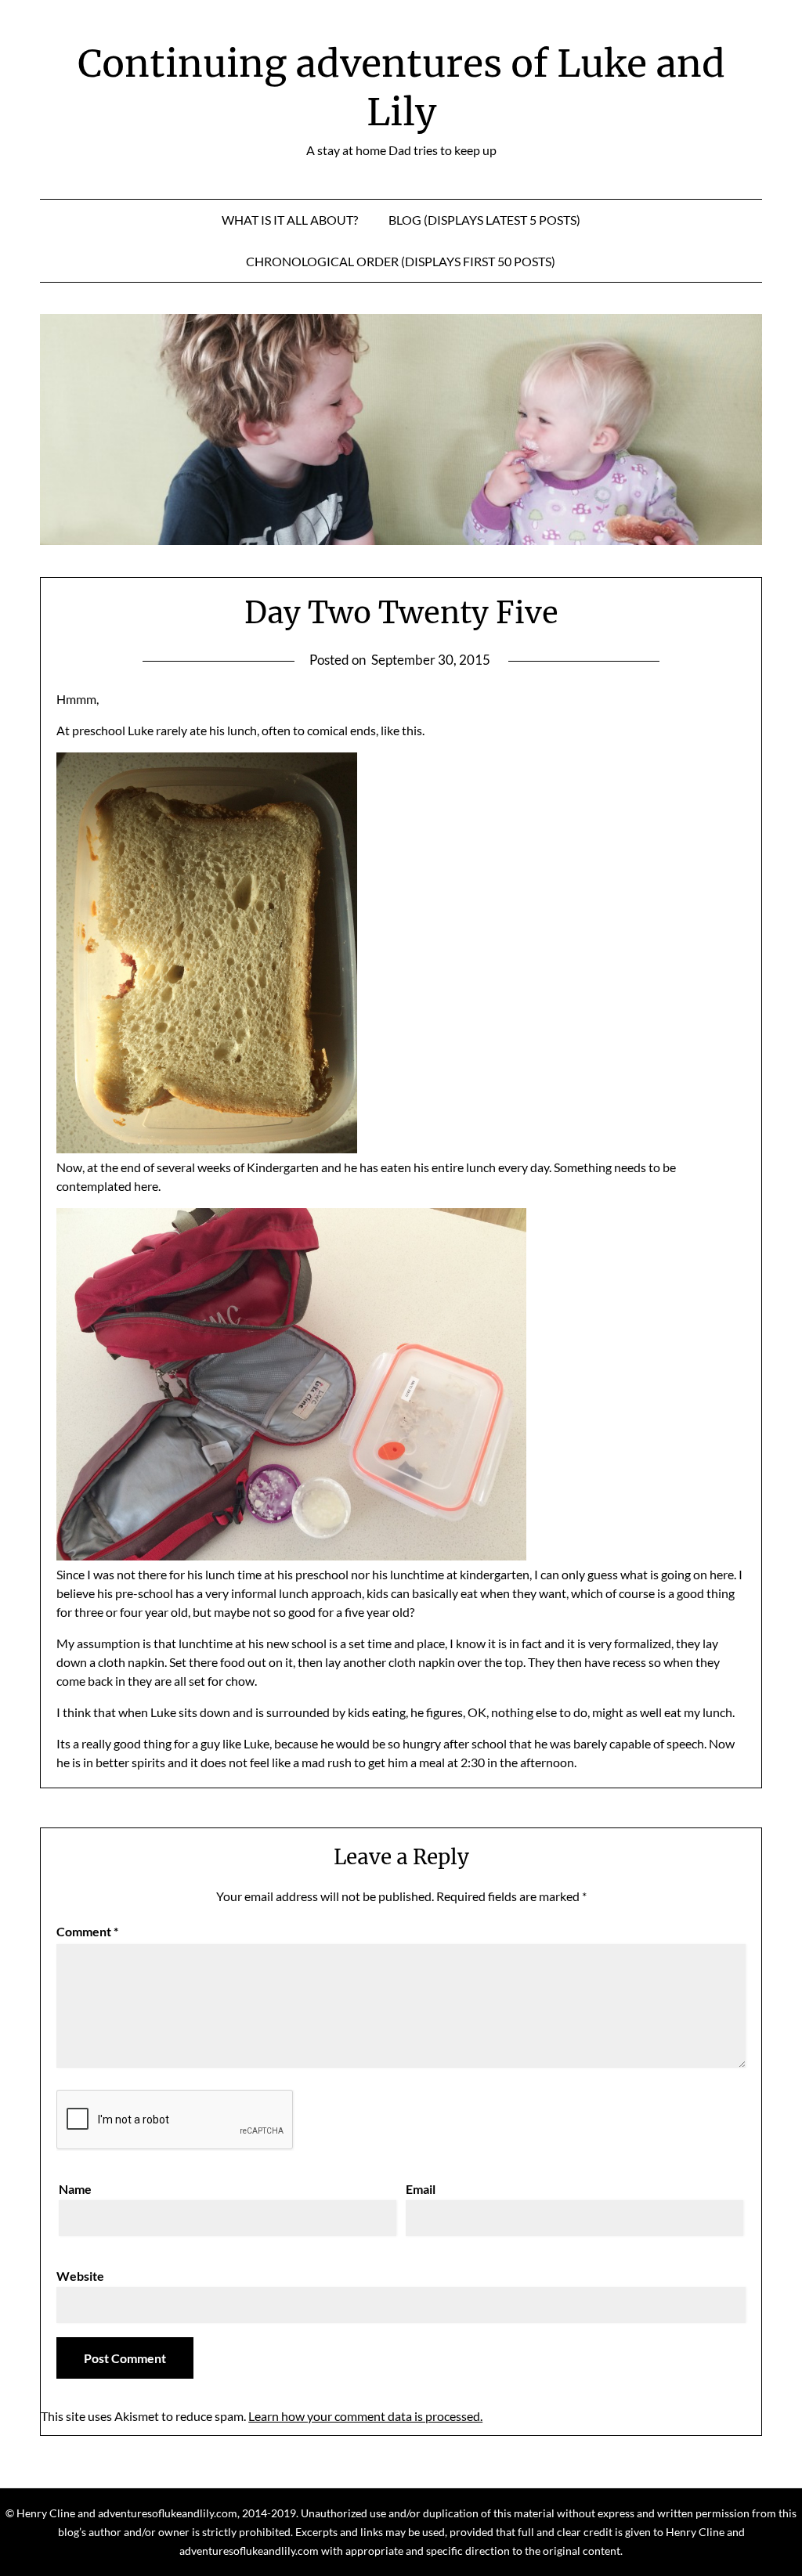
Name (75, 2189)
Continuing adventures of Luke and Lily (401, 88)
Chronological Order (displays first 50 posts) (401, 261)
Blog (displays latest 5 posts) (484, 220)
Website (80, 2276)
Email (421, 2189)
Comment (87, 1931)
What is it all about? (290, 220)
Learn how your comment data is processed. (365, 2416)
